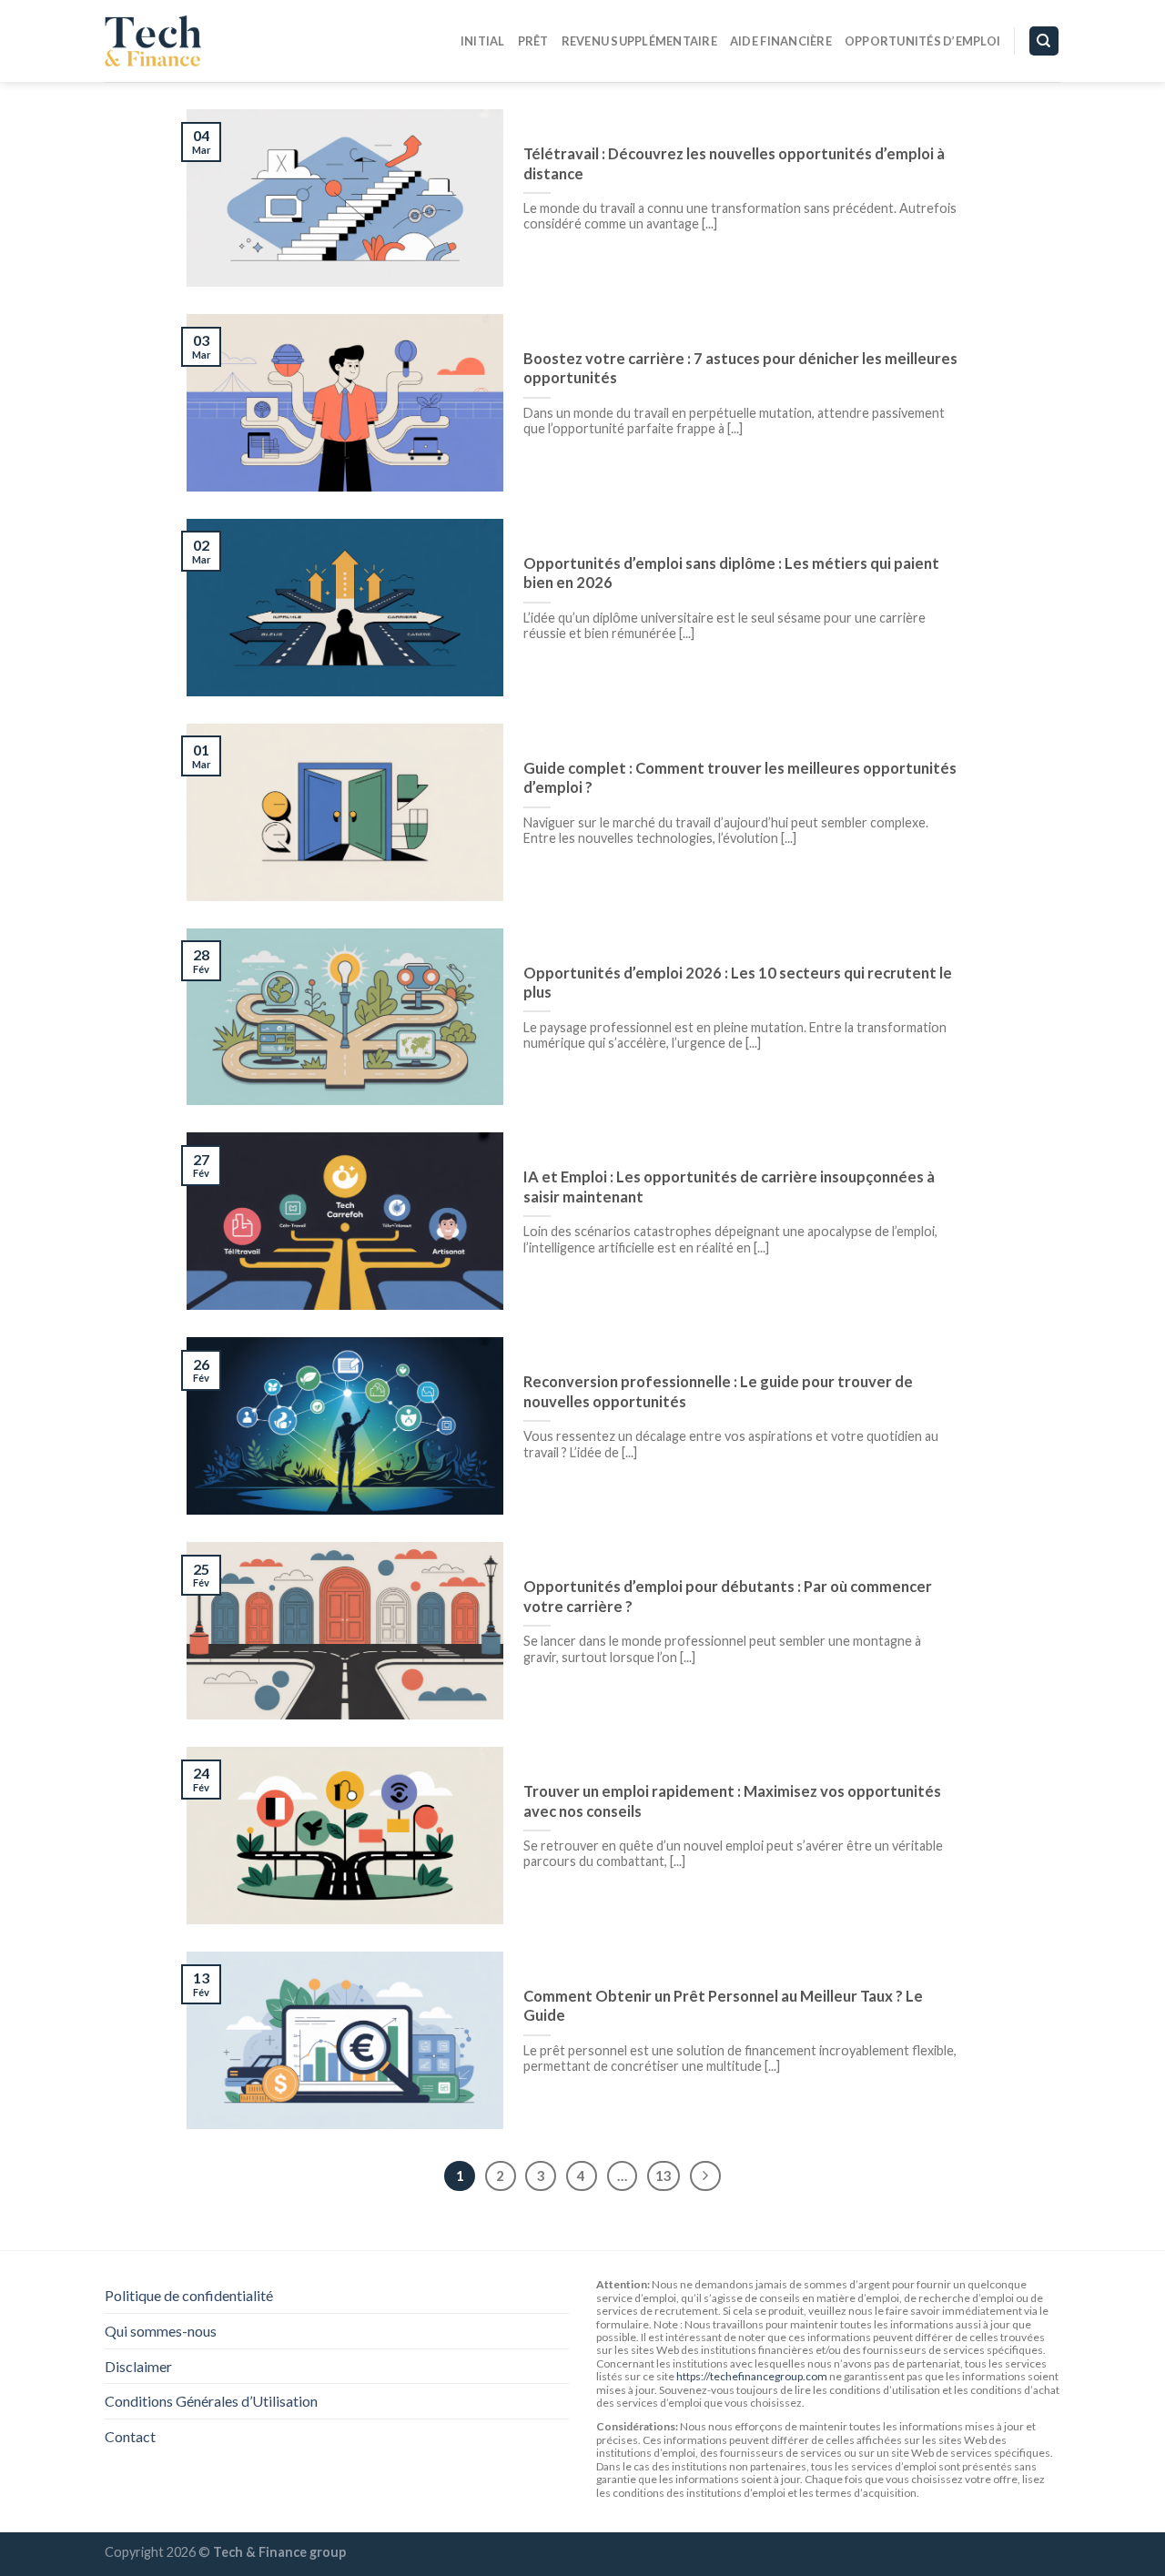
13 (664, 2175)
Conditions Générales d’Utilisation (211, 2401)
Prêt (533, 41)
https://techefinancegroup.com (752, 2376)
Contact (130, 2436)
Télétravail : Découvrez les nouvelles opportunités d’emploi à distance (734, 164)
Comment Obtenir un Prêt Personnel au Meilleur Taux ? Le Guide (723, 2006)
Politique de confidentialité (189, 2295)
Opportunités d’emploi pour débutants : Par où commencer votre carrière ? (728, 1597)
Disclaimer (138, 2366)
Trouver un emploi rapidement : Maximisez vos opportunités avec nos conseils (732, 1801)
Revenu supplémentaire (639, 41)
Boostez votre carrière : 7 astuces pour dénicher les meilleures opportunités (740, 369)
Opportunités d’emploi (922, 41)
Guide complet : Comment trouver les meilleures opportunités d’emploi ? (740, 778)
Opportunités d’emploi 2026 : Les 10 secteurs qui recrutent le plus (738, 983)
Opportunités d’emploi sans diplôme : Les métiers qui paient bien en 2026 (731, 573)
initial (483, 41)
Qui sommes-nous (161, 2331)
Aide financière (781, 41)
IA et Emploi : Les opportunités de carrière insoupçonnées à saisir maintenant (729, 1187)
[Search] (1044, 41)
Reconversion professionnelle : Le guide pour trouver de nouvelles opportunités (718, 1392)
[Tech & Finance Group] (196, 41)
